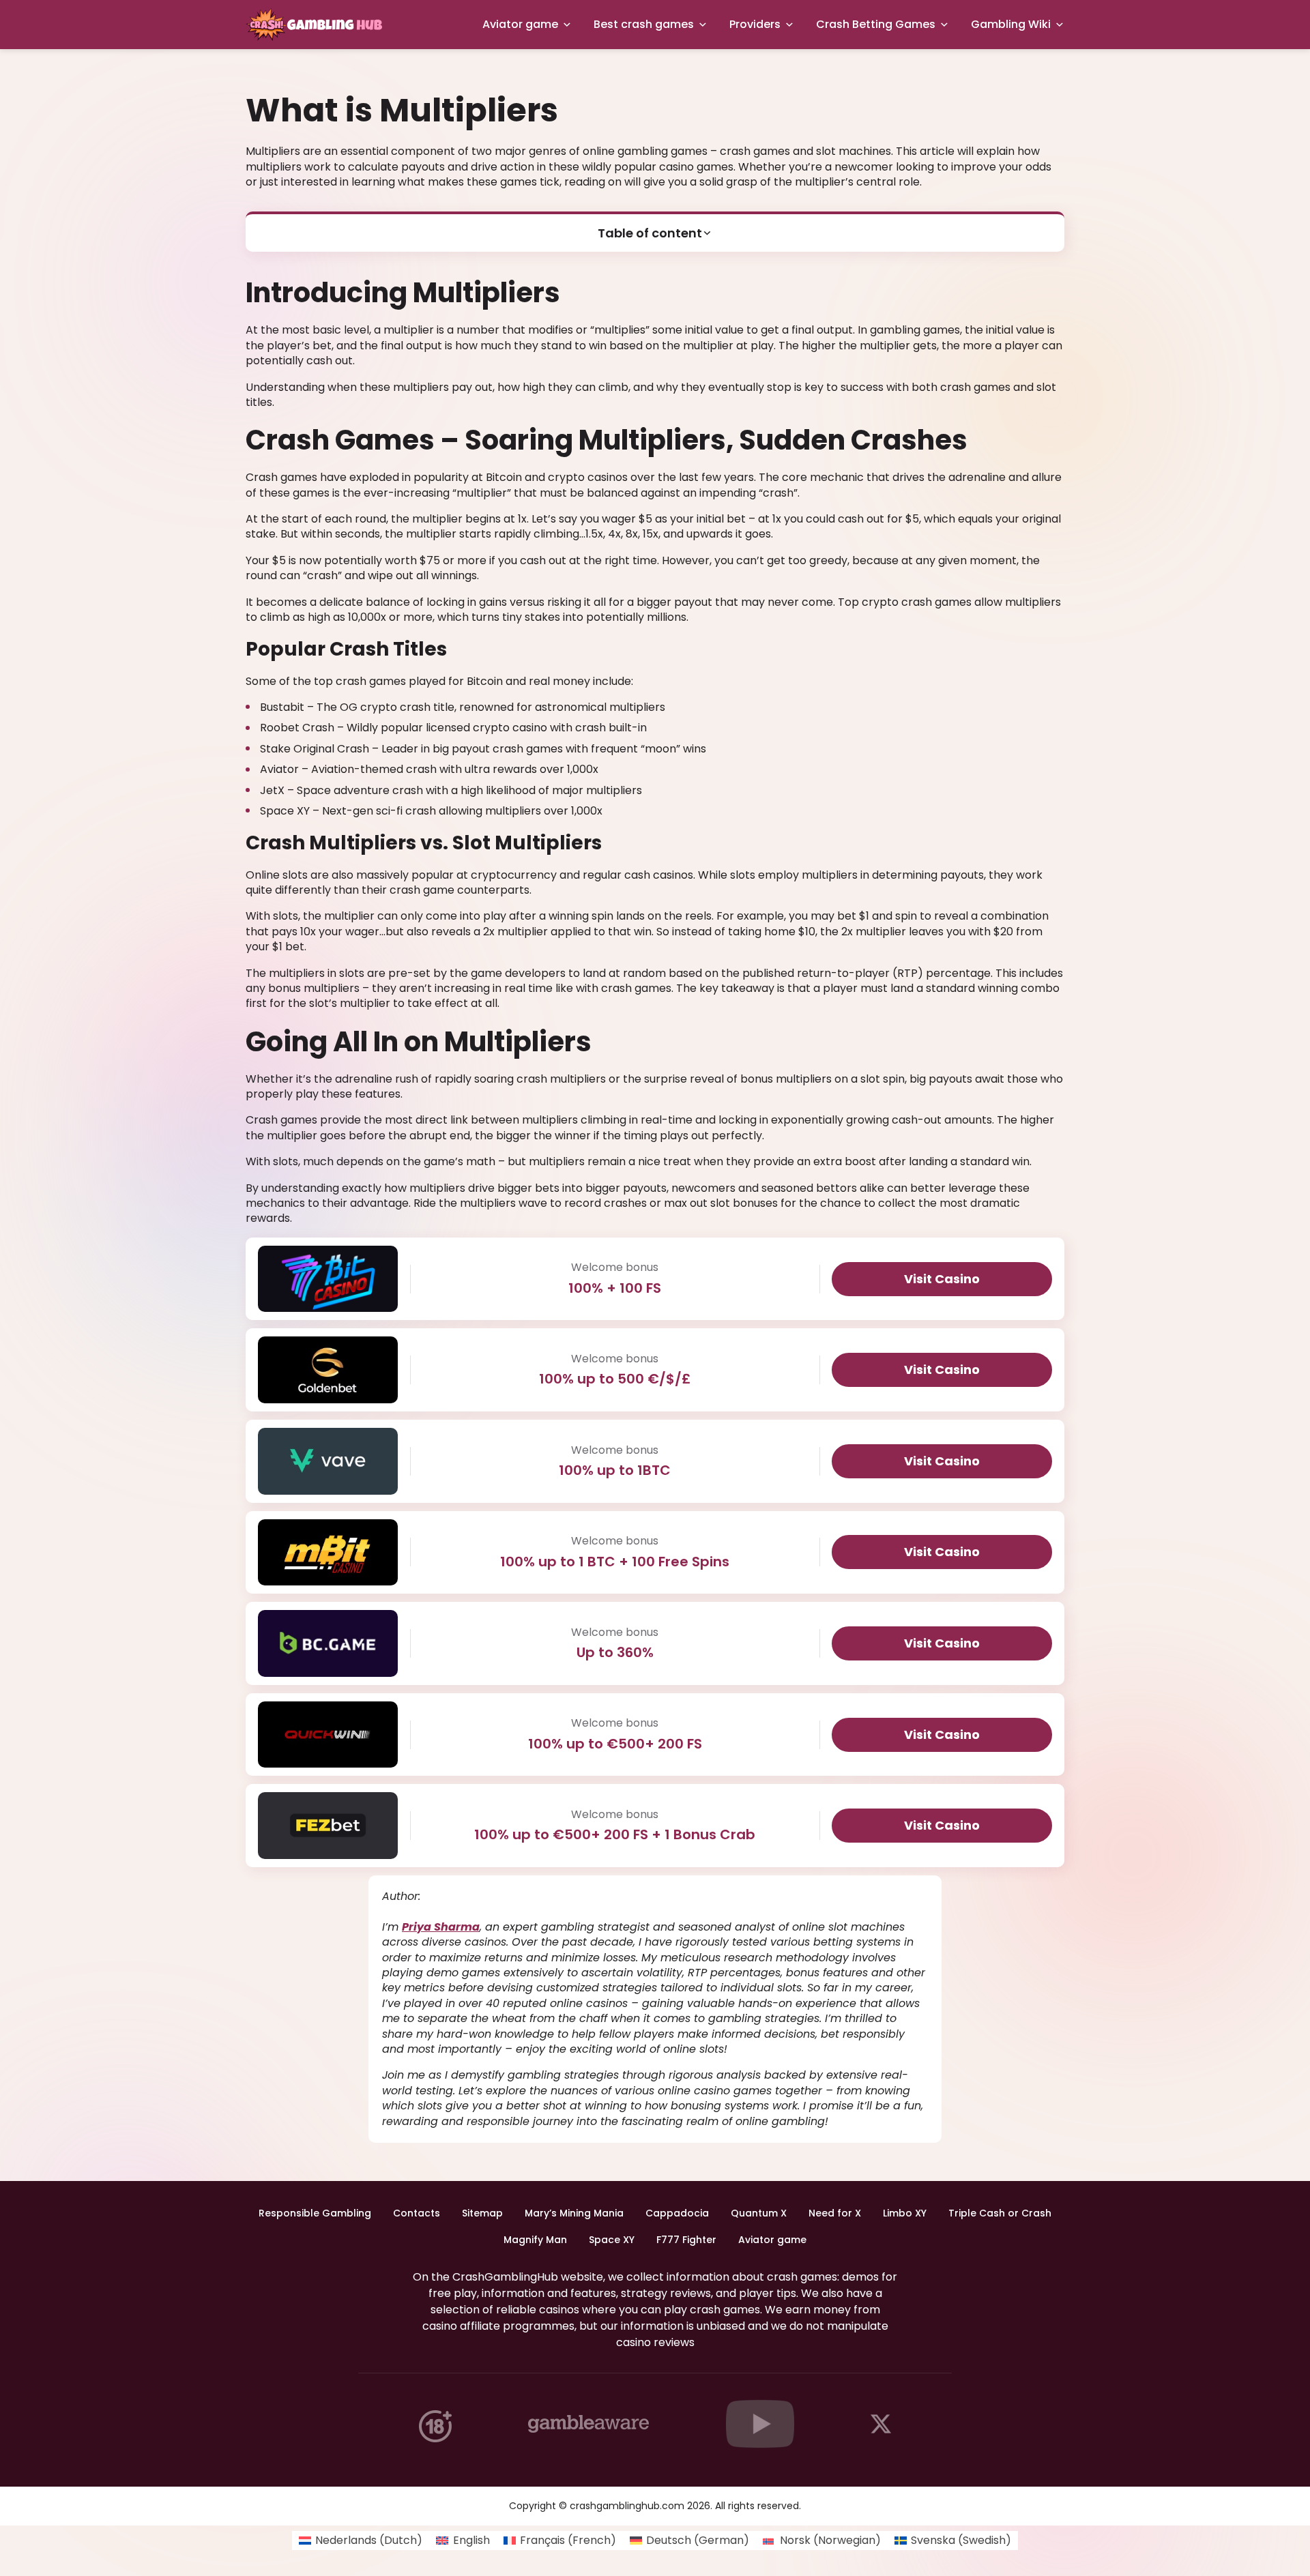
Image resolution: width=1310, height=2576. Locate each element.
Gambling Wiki (1011, 24)
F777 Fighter (686, 2240)
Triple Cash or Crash (1000, 2213)
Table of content (650, 233)
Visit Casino (942, 1279)
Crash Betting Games (876, 24)
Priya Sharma (441, 1927)
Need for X (835, 2213)
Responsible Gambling (315, 2213)
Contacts (417, 2213)
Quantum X (759, 2213)
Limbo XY (905, 2213)
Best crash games (644, 24)
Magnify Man (535, 2240)
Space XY (612, 2240)
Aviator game (520, 24)
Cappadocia (677, 2213)
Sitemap (482, 2213)
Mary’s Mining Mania (574, 2213)
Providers (755, 24)
